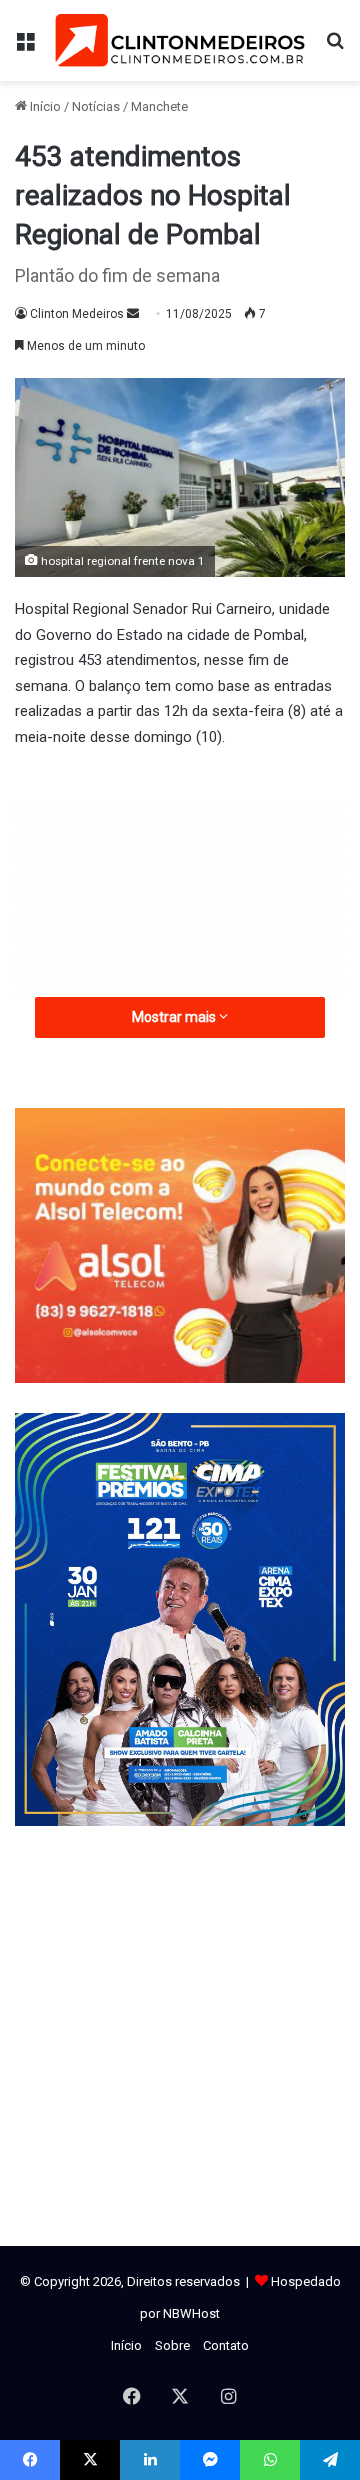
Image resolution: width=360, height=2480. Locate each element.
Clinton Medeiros (77, 314)
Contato (226, 2345)
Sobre (172, 2345)
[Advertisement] (180, 912)
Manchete (159, 106)
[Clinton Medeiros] (180, 40)
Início (44, 106)
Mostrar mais (175, 1017)
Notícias (96, 106)
